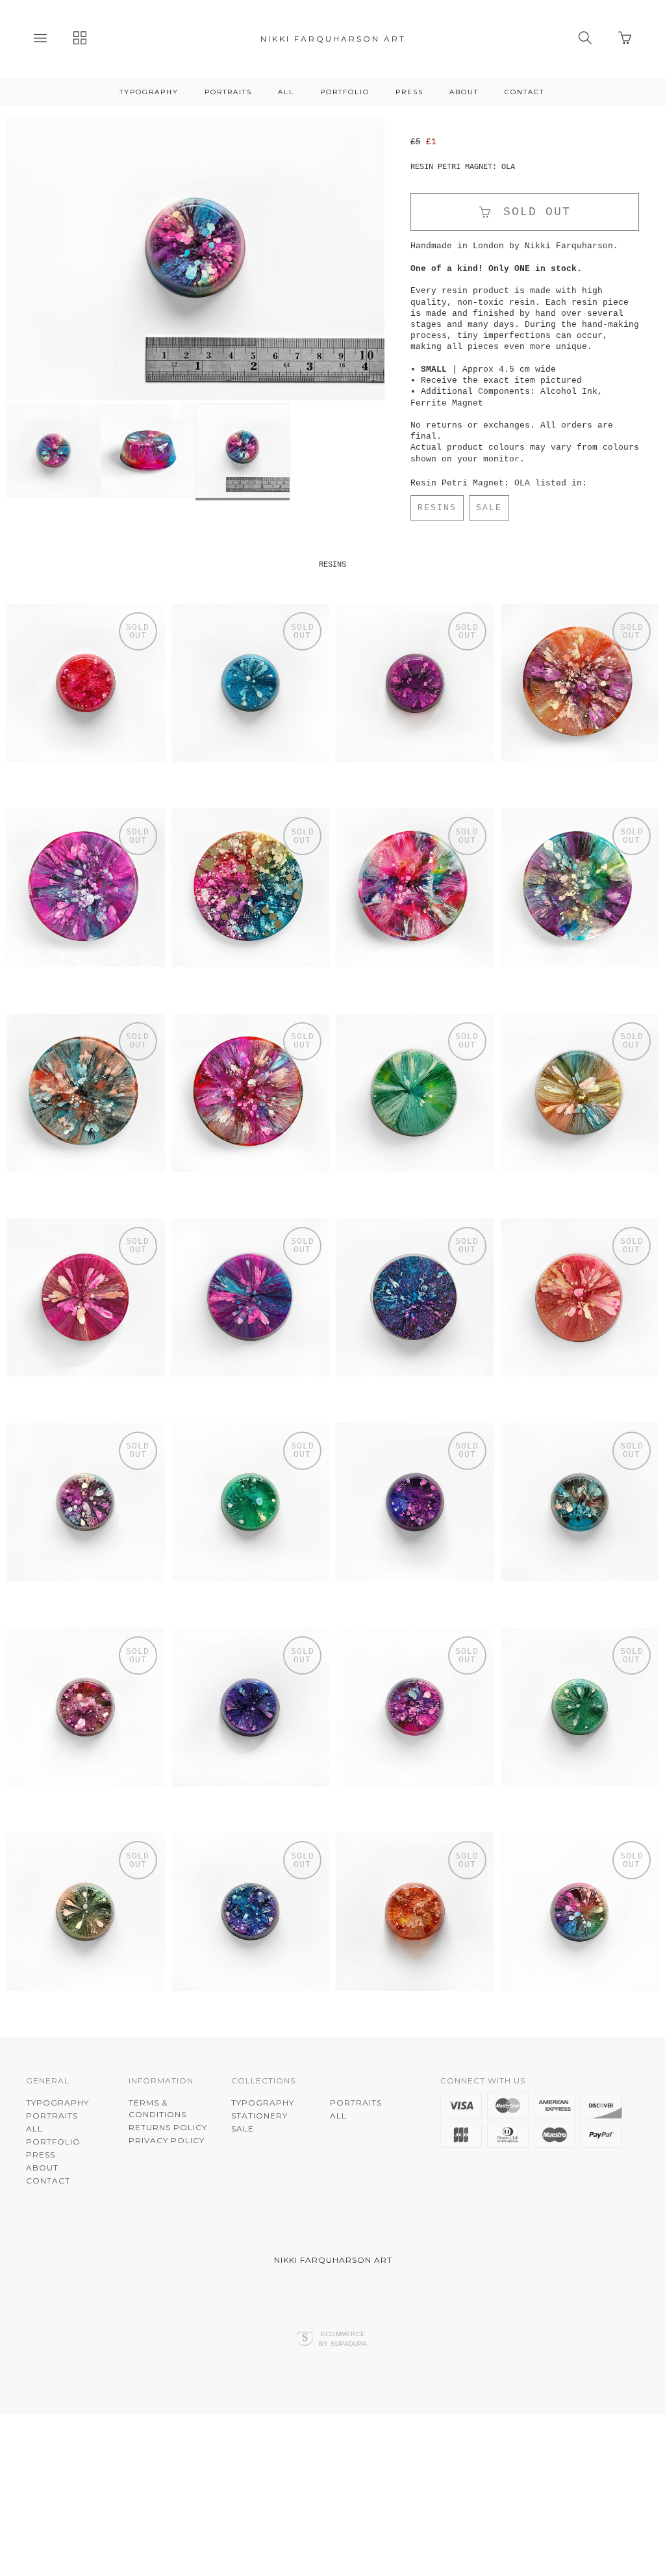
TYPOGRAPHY (149, 92)
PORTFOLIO (345, 92)
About (464, 92)
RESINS (437, 508)
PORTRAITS (228, 92)
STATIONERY (259, 2186)
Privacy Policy (167, 2210)
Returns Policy (168, 2197)
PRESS (409, 92)
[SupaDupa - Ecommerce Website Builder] (305, 2410)
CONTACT (524, 92)
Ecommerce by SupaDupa (343, 2409)
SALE (489, 508)
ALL (286, 92)
